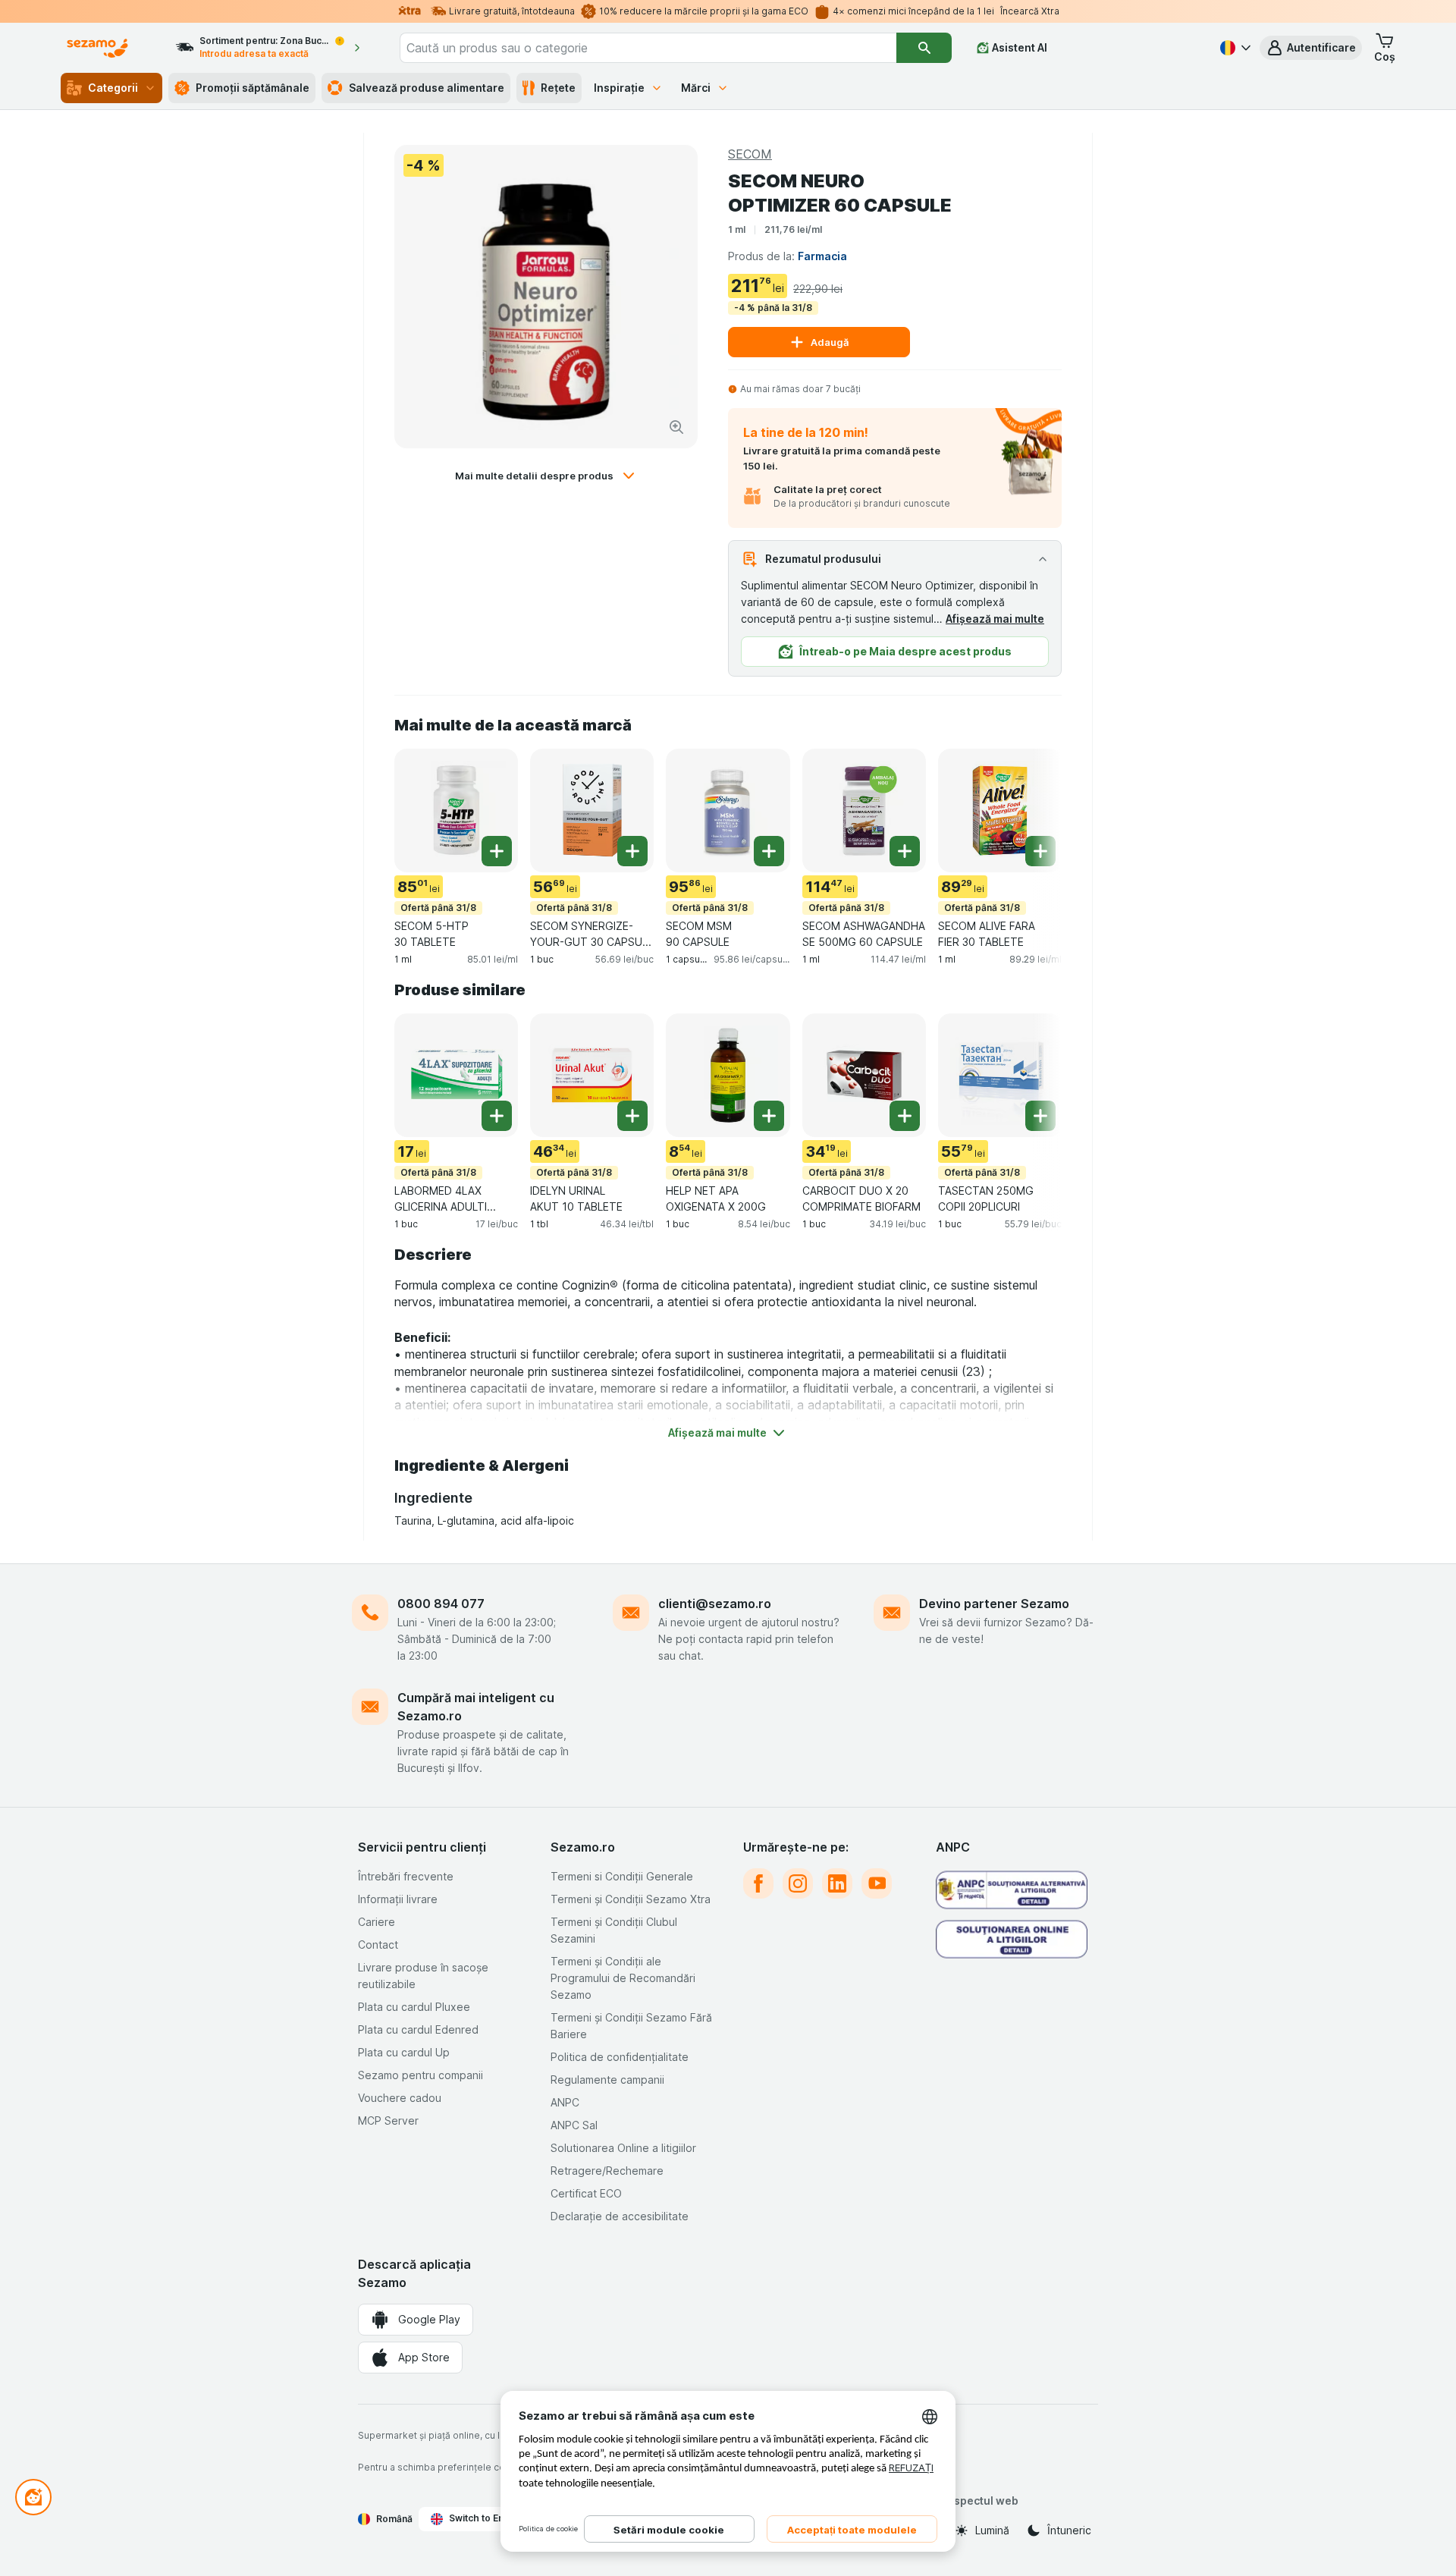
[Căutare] (924, 48)
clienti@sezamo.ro (715, 1604)
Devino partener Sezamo (994, 1604)
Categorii (113, 88)
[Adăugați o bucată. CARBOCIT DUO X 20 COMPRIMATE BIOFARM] (905, 1116)
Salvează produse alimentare (427, 88)
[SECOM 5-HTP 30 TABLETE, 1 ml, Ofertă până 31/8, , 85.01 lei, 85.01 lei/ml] (456, 810)
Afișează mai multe (995, 619)
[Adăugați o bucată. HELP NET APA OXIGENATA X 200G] (769, 1116)
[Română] (1234, 48)
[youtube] (877, 1883)
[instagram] (798, 1883)
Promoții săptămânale (253, 88)
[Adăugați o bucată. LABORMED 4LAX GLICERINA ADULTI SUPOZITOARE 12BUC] (497, 1116)
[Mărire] (676, 427)
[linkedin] (837, 1883)
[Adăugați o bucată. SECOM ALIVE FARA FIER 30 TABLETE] (1040, 851)
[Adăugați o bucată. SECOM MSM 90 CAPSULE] (769, 851)
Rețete (558, 88)
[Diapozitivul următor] (1031, 809)
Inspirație (619, 88)
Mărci (696, 88)
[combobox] (648, 48)
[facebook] (758, 1883)
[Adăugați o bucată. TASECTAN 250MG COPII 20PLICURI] (1040, 1116)
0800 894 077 (441, 1604)
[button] (1311, 48)
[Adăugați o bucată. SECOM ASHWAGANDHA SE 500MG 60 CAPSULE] (905, 851)
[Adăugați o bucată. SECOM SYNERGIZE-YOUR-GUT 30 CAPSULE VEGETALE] (632, 851)
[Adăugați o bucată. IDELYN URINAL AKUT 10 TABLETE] (632, 1116)
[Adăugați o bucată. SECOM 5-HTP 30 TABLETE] (497, 851)
